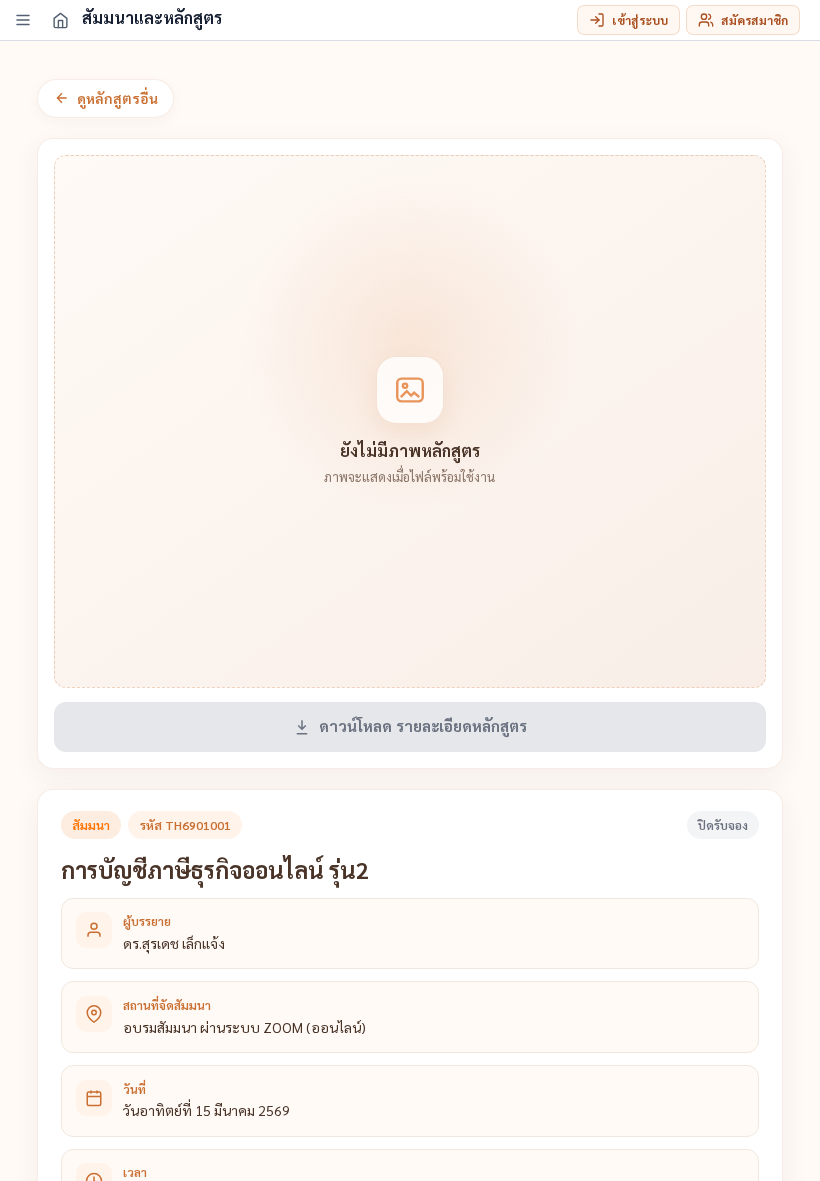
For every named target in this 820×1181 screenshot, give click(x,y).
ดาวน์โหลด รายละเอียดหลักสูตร (423, 726)
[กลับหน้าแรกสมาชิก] (60, 20)
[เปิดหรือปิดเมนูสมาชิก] (23, 20)
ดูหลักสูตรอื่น (117, 98)
